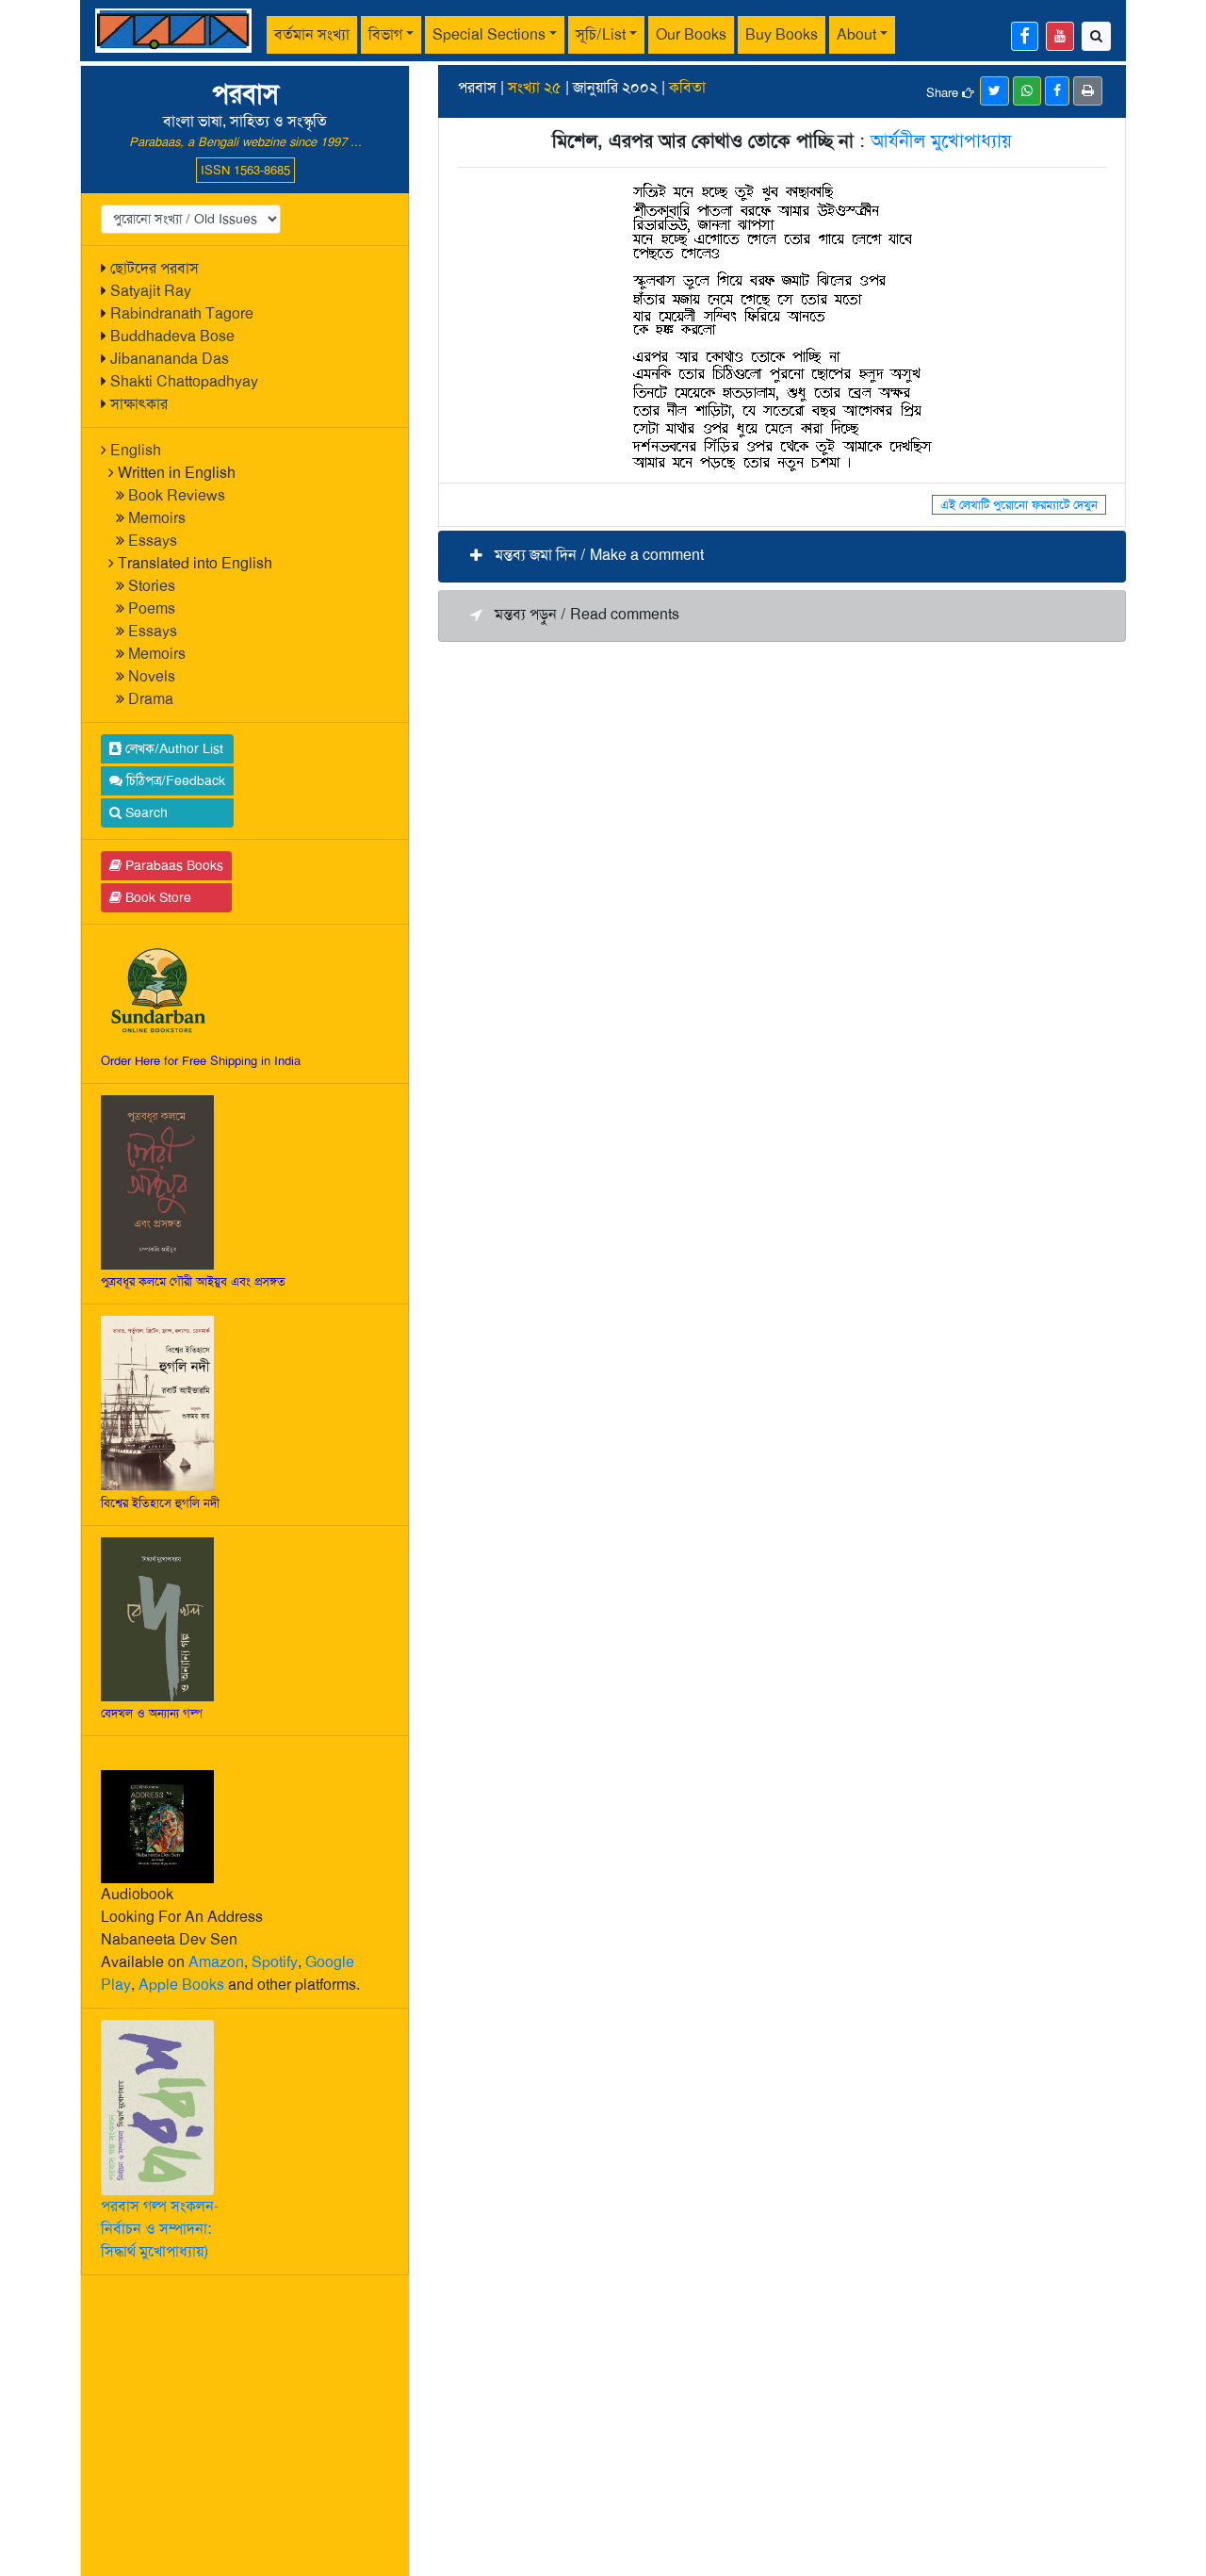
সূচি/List (601, 34)
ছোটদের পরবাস (155, 268)
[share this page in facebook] (1057, 91)
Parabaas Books (172, 865)
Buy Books (782, 34)
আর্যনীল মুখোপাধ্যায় (941, 140)
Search (145, 812)
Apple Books (181, 1985)
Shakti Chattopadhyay (184, 381)
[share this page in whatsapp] (1027, 91)
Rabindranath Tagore (182, 313)
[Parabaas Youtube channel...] (1060, 36)
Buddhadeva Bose (172, 336)
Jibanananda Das (170, 359)
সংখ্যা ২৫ (535, 87)
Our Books (691, 34)
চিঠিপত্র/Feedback (174, 780)
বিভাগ (385, 34)
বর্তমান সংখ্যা (312, 34)
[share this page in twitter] (994, 91)
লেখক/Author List (172, 748)
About (856, 34)
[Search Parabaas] (1096, 36)
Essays (153, 541)
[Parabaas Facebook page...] (1025, 36)
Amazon (216, 1962)
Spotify (275, 1962)
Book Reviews (177, 495)
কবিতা (687, 87)
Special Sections (489, 34)
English (136, 450)
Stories (152, 586)
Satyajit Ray (151, 291)
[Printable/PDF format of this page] (1088, 91)
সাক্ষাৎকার (139, 404)
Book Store (156, 897)
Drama (151, 699)
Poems (152, 608)
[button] (782, 557)
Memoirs (157, 518)
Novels (152, 676)
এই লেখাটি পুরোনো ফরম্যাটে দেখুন (1019, 505)
